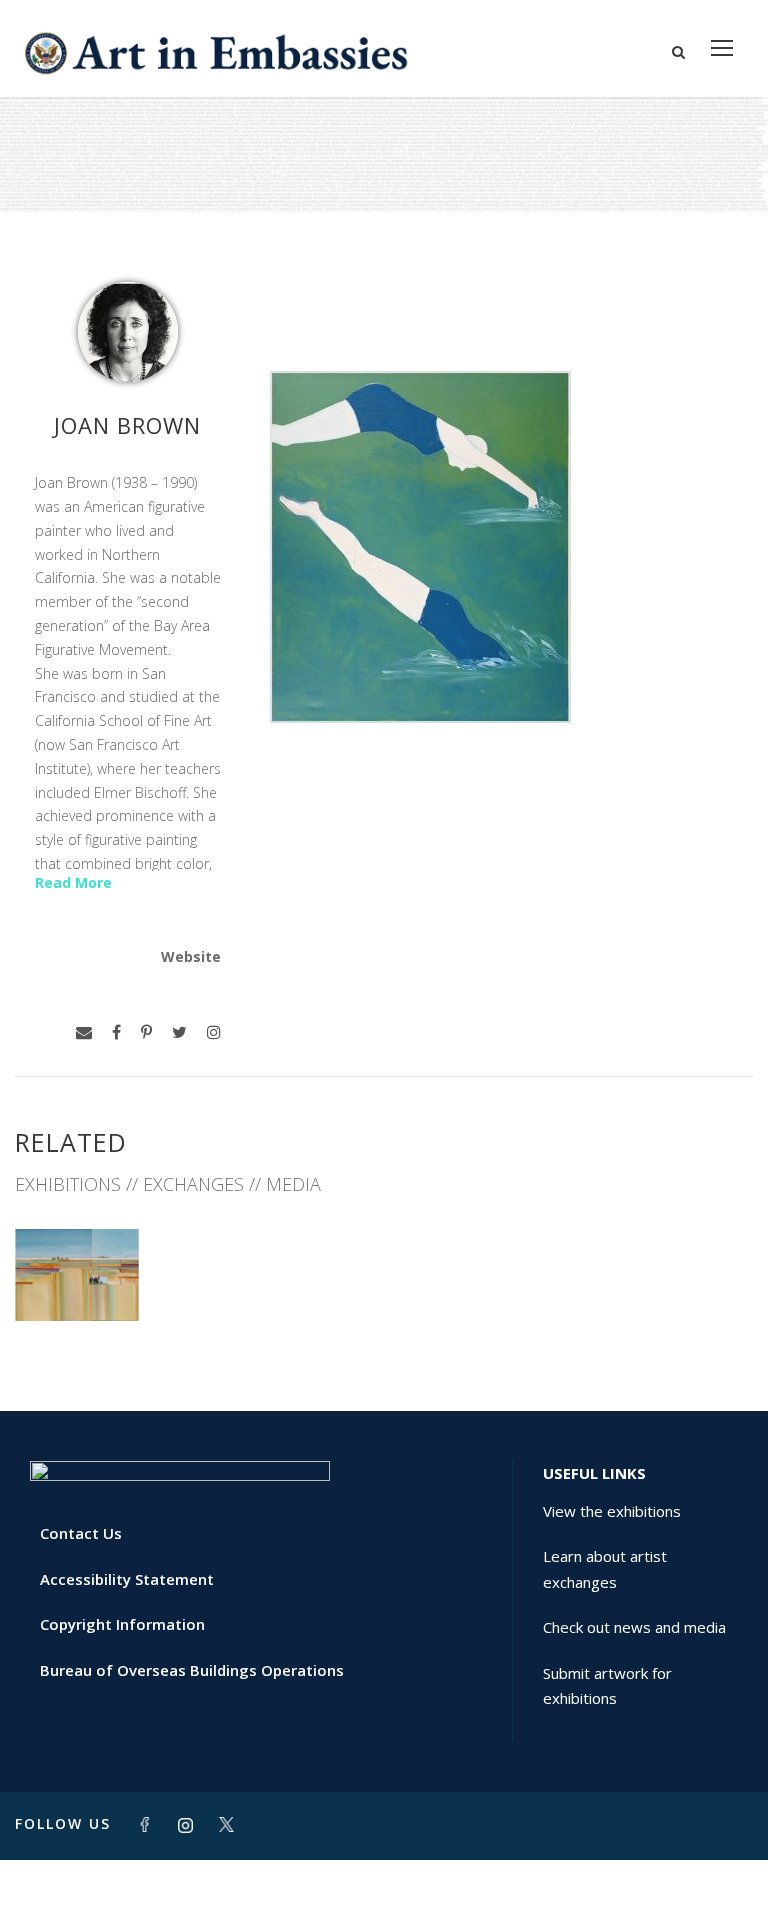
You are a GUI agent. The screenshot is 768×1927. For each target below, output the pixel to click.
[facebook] (116, 1032)
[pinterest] (146, 1032)
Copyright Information (122, 1624)
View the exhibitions (612, 1511)
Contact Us (81, 1533)
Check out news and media (634, 1627)
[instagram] (214, 1032)
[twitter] (179, 1032)
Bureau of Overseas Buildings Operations (192, 1670)
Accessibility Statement (127, 1579)
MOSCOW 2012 (77, 1276)
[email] (84, 1032)
